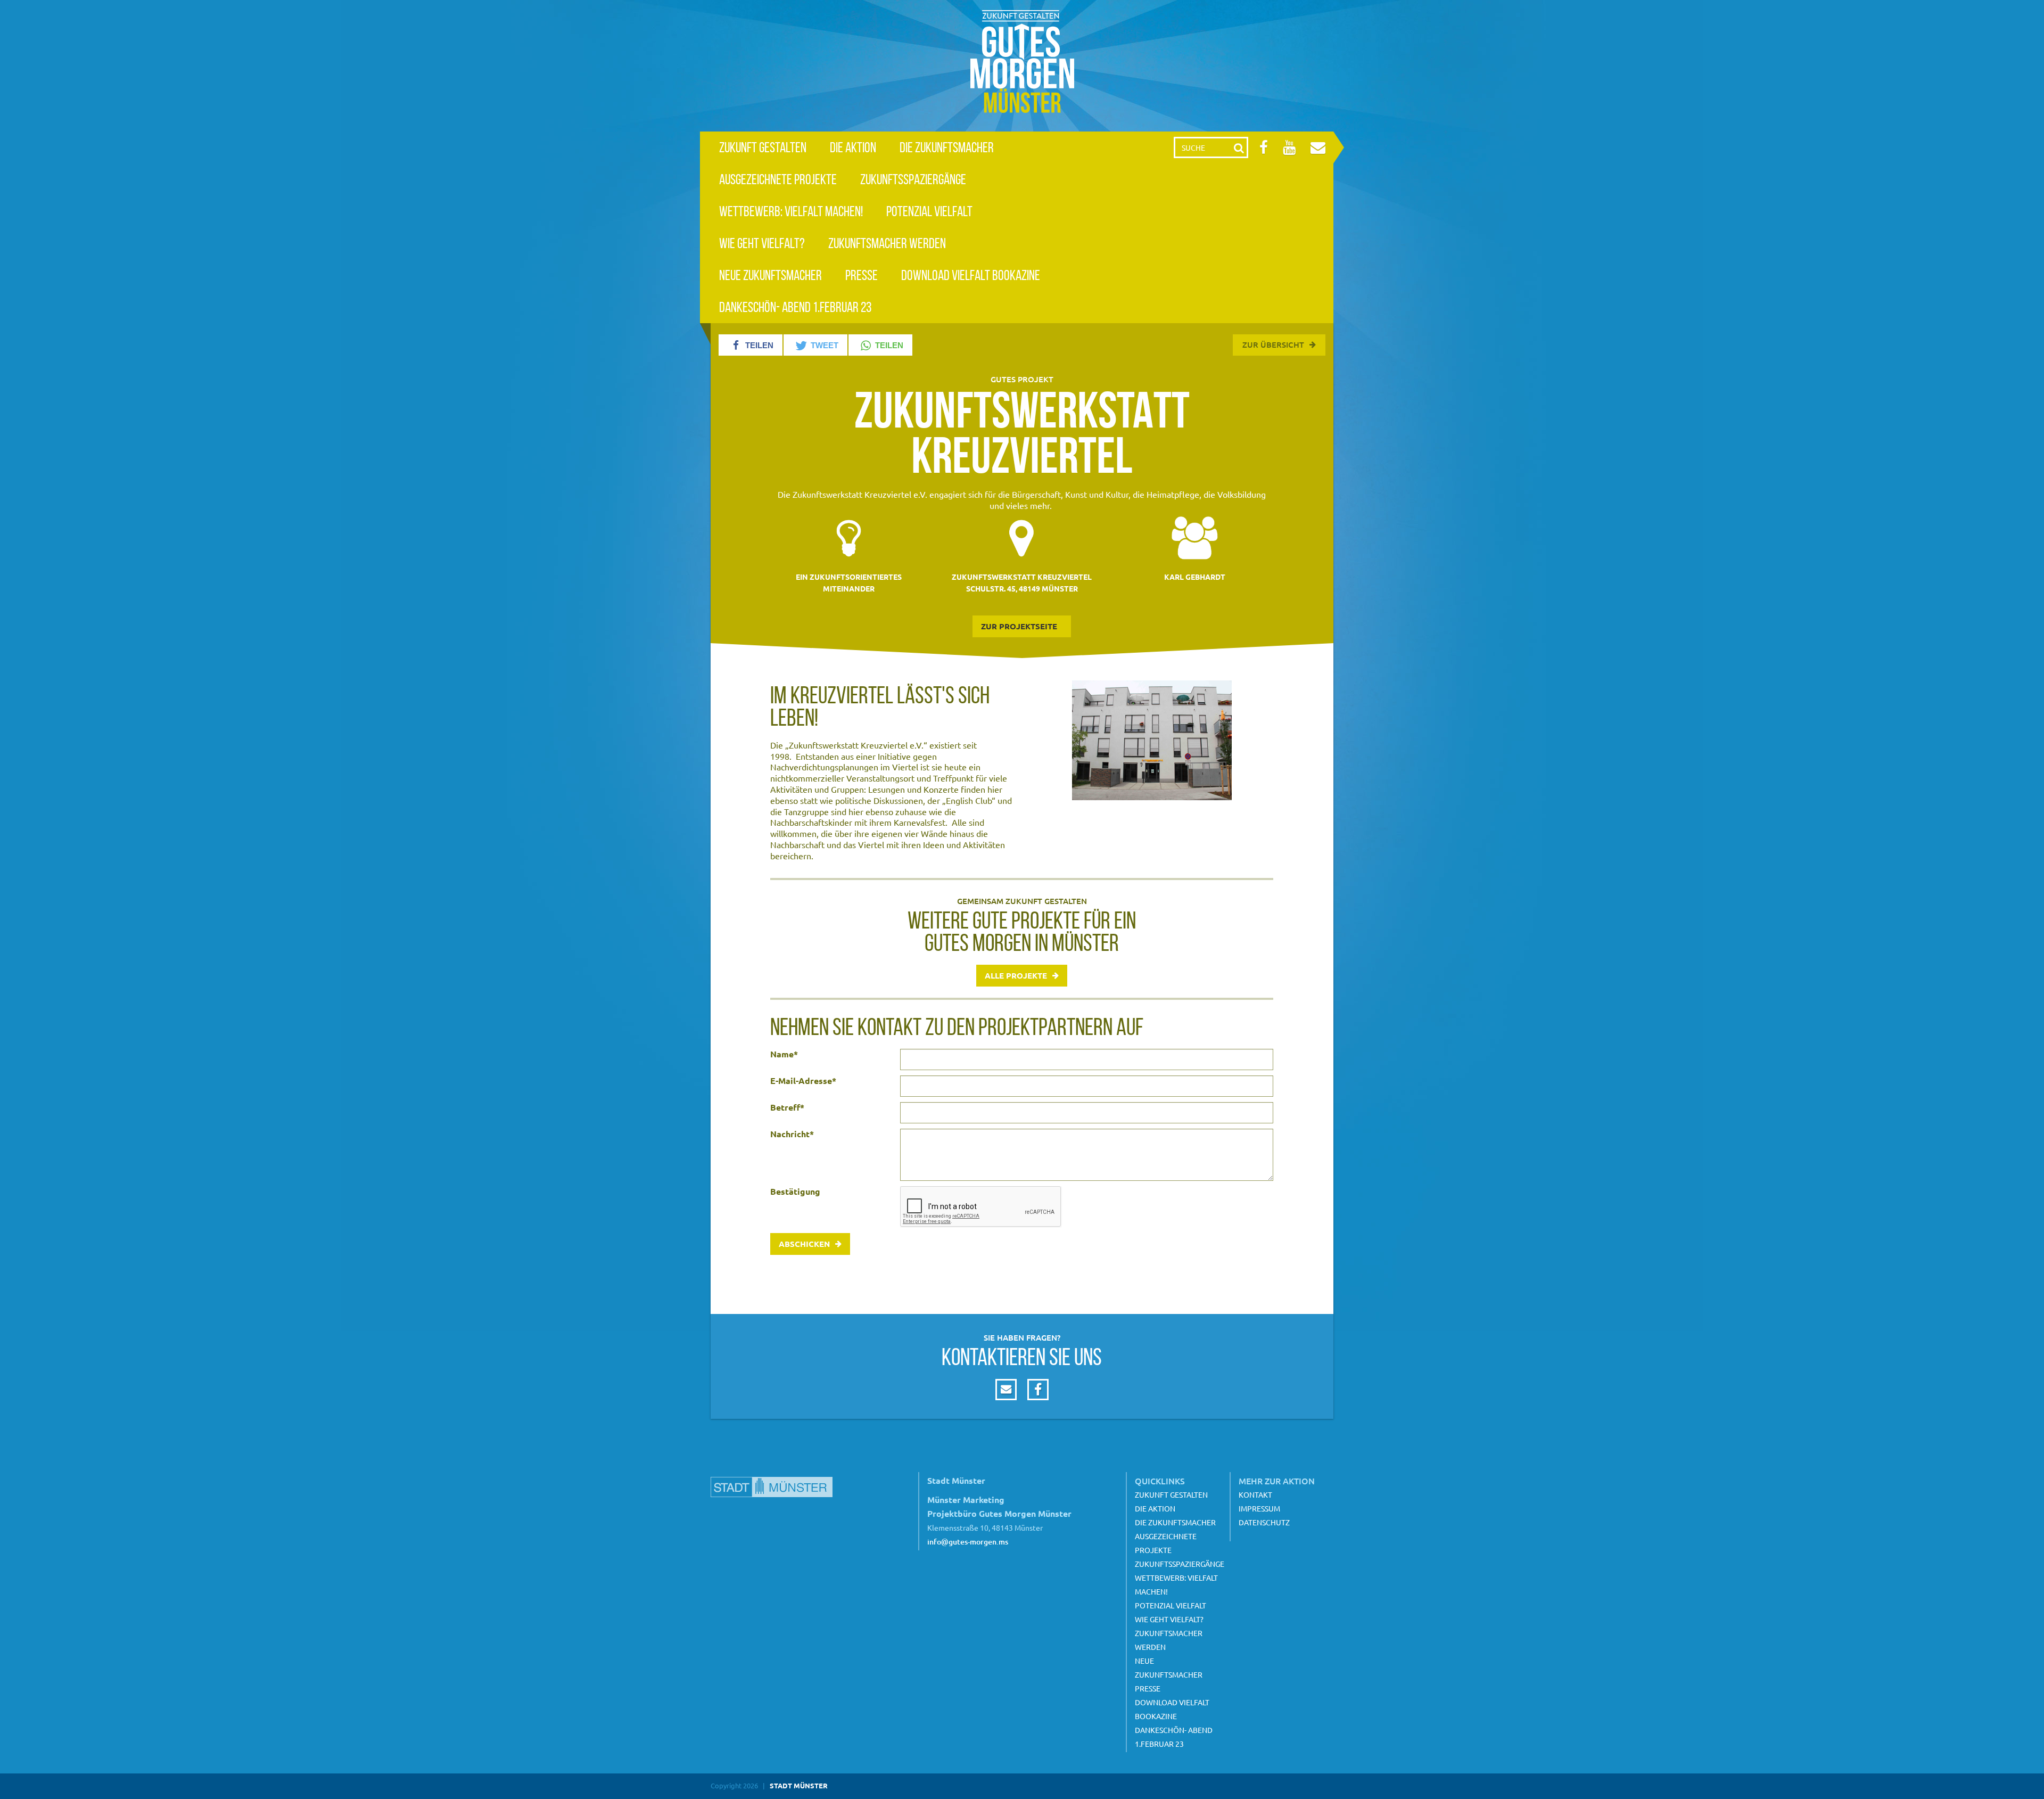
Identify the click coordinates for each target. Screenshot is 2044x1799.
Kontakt (1255, 1494)
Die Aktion (853, 147)
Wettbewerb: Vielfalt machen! (791, 211)
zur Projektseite (1019, 626)
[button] (751, 345)
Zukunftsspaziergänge (913, 179)
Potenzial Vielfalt (929, 211)
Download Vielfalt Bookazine (971, 275)
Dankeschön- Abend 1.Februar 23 (795, 307)
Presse (862, 275)
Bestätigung (795, 1192)
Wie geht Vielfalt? (762, 243)
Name (784, 1054)
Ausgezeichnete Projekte (778, 179)
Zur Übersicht (1273, 344)
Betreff (787, 1107)
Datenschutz (1264, 1522)
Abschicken (804, 1244)
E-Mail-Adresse (803, 1081)
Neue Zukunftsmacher (770, 275)
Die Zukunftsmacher (947, 147)
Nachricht (792, 1134)
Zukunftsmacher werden (887, 243)
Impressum (1259, 1508)
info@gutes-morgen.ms (968, 1542)
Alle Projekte (1016, 975)
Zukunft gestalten (763, 147)
